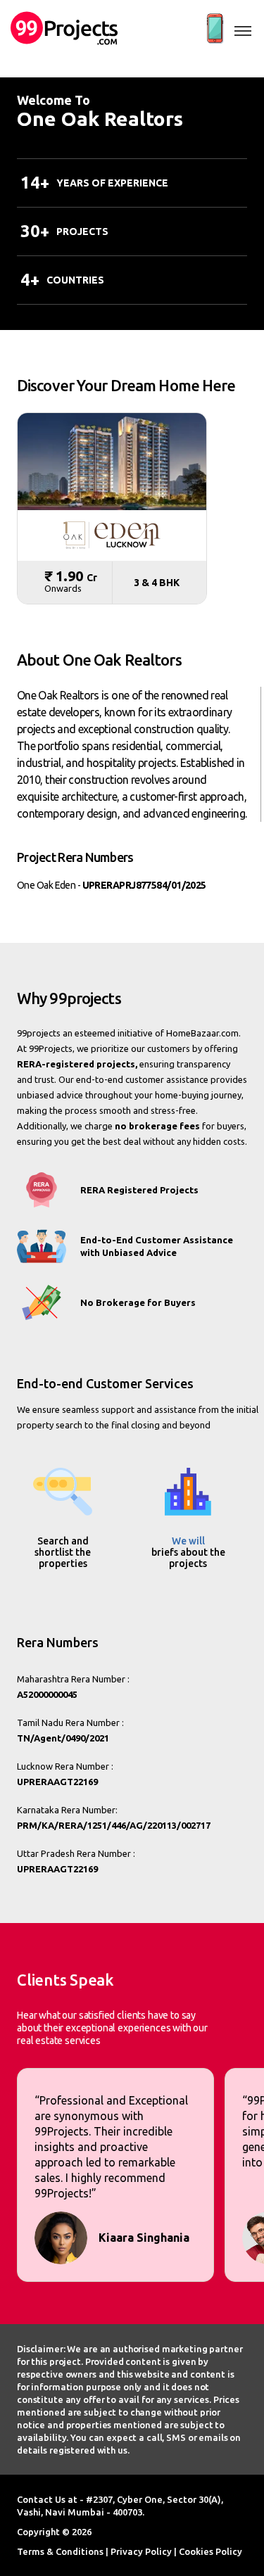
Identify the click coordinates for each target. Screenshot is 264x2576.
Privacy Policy (141, 2551)
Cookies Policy (210, 2551)
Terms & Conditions (60, 2551)
